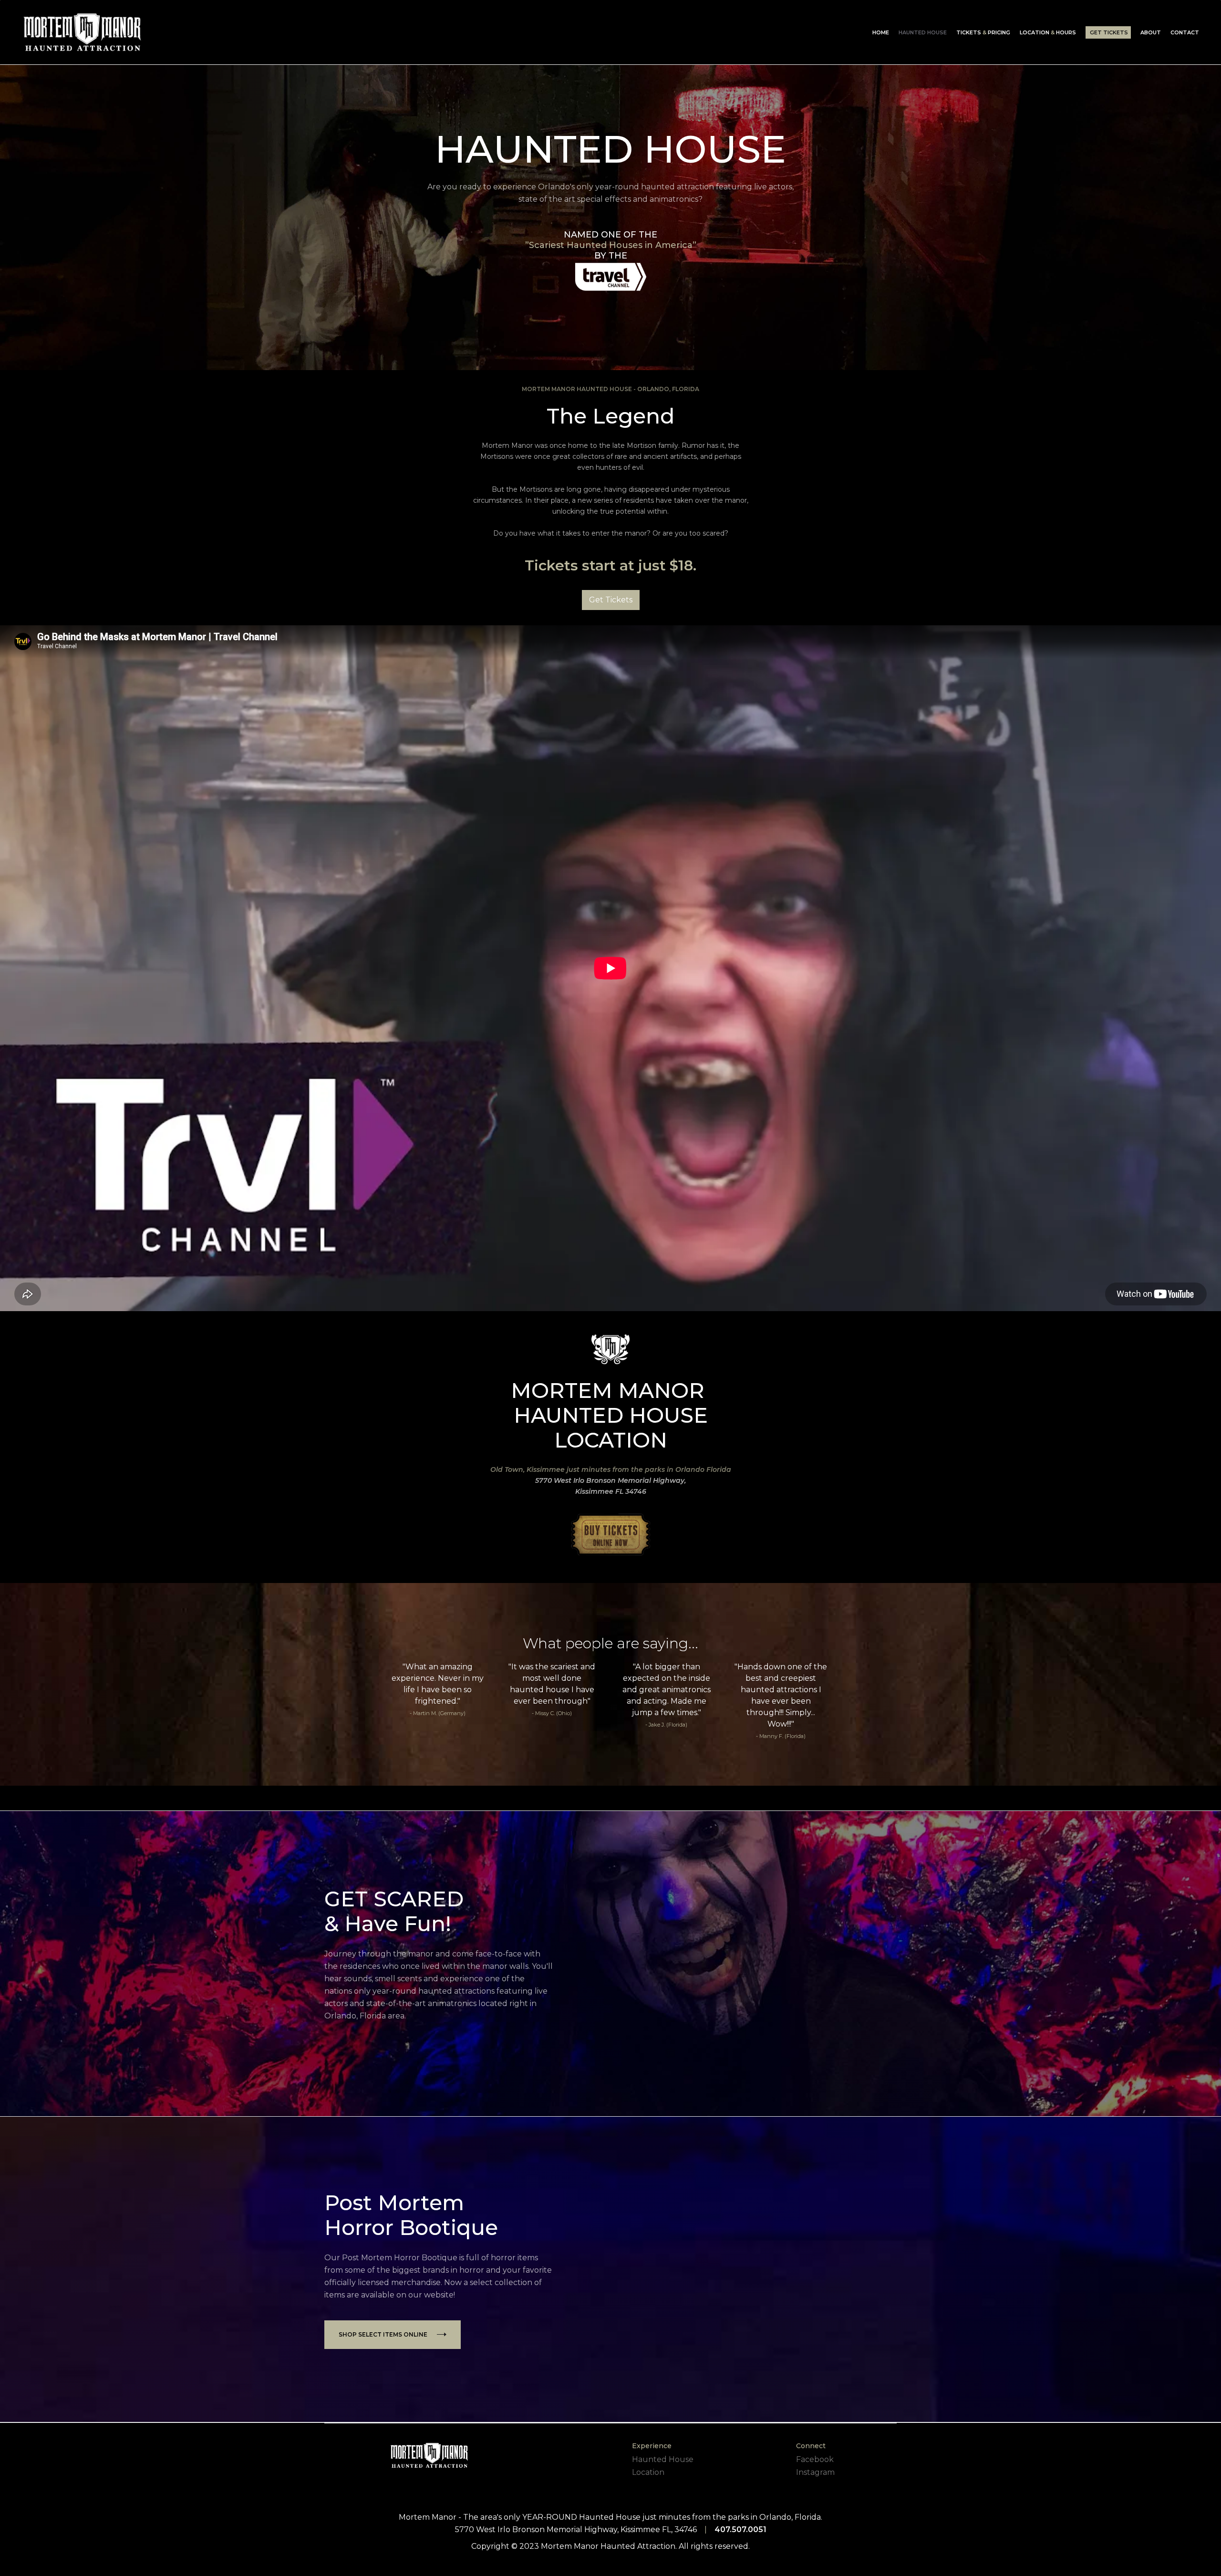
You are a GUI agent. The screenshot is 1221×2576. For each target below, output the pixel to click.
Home (881, 32)
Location (648, 2472)
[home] (82, 32)
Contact (1185, 32)
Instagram (815, 2472)
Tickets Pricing (983, 32)
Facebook (815, 2459)
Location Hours (1048, 32)
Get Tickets (611, 600)
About (1151, 32)
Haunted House (923, 32)
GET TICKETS (1109, 32)
